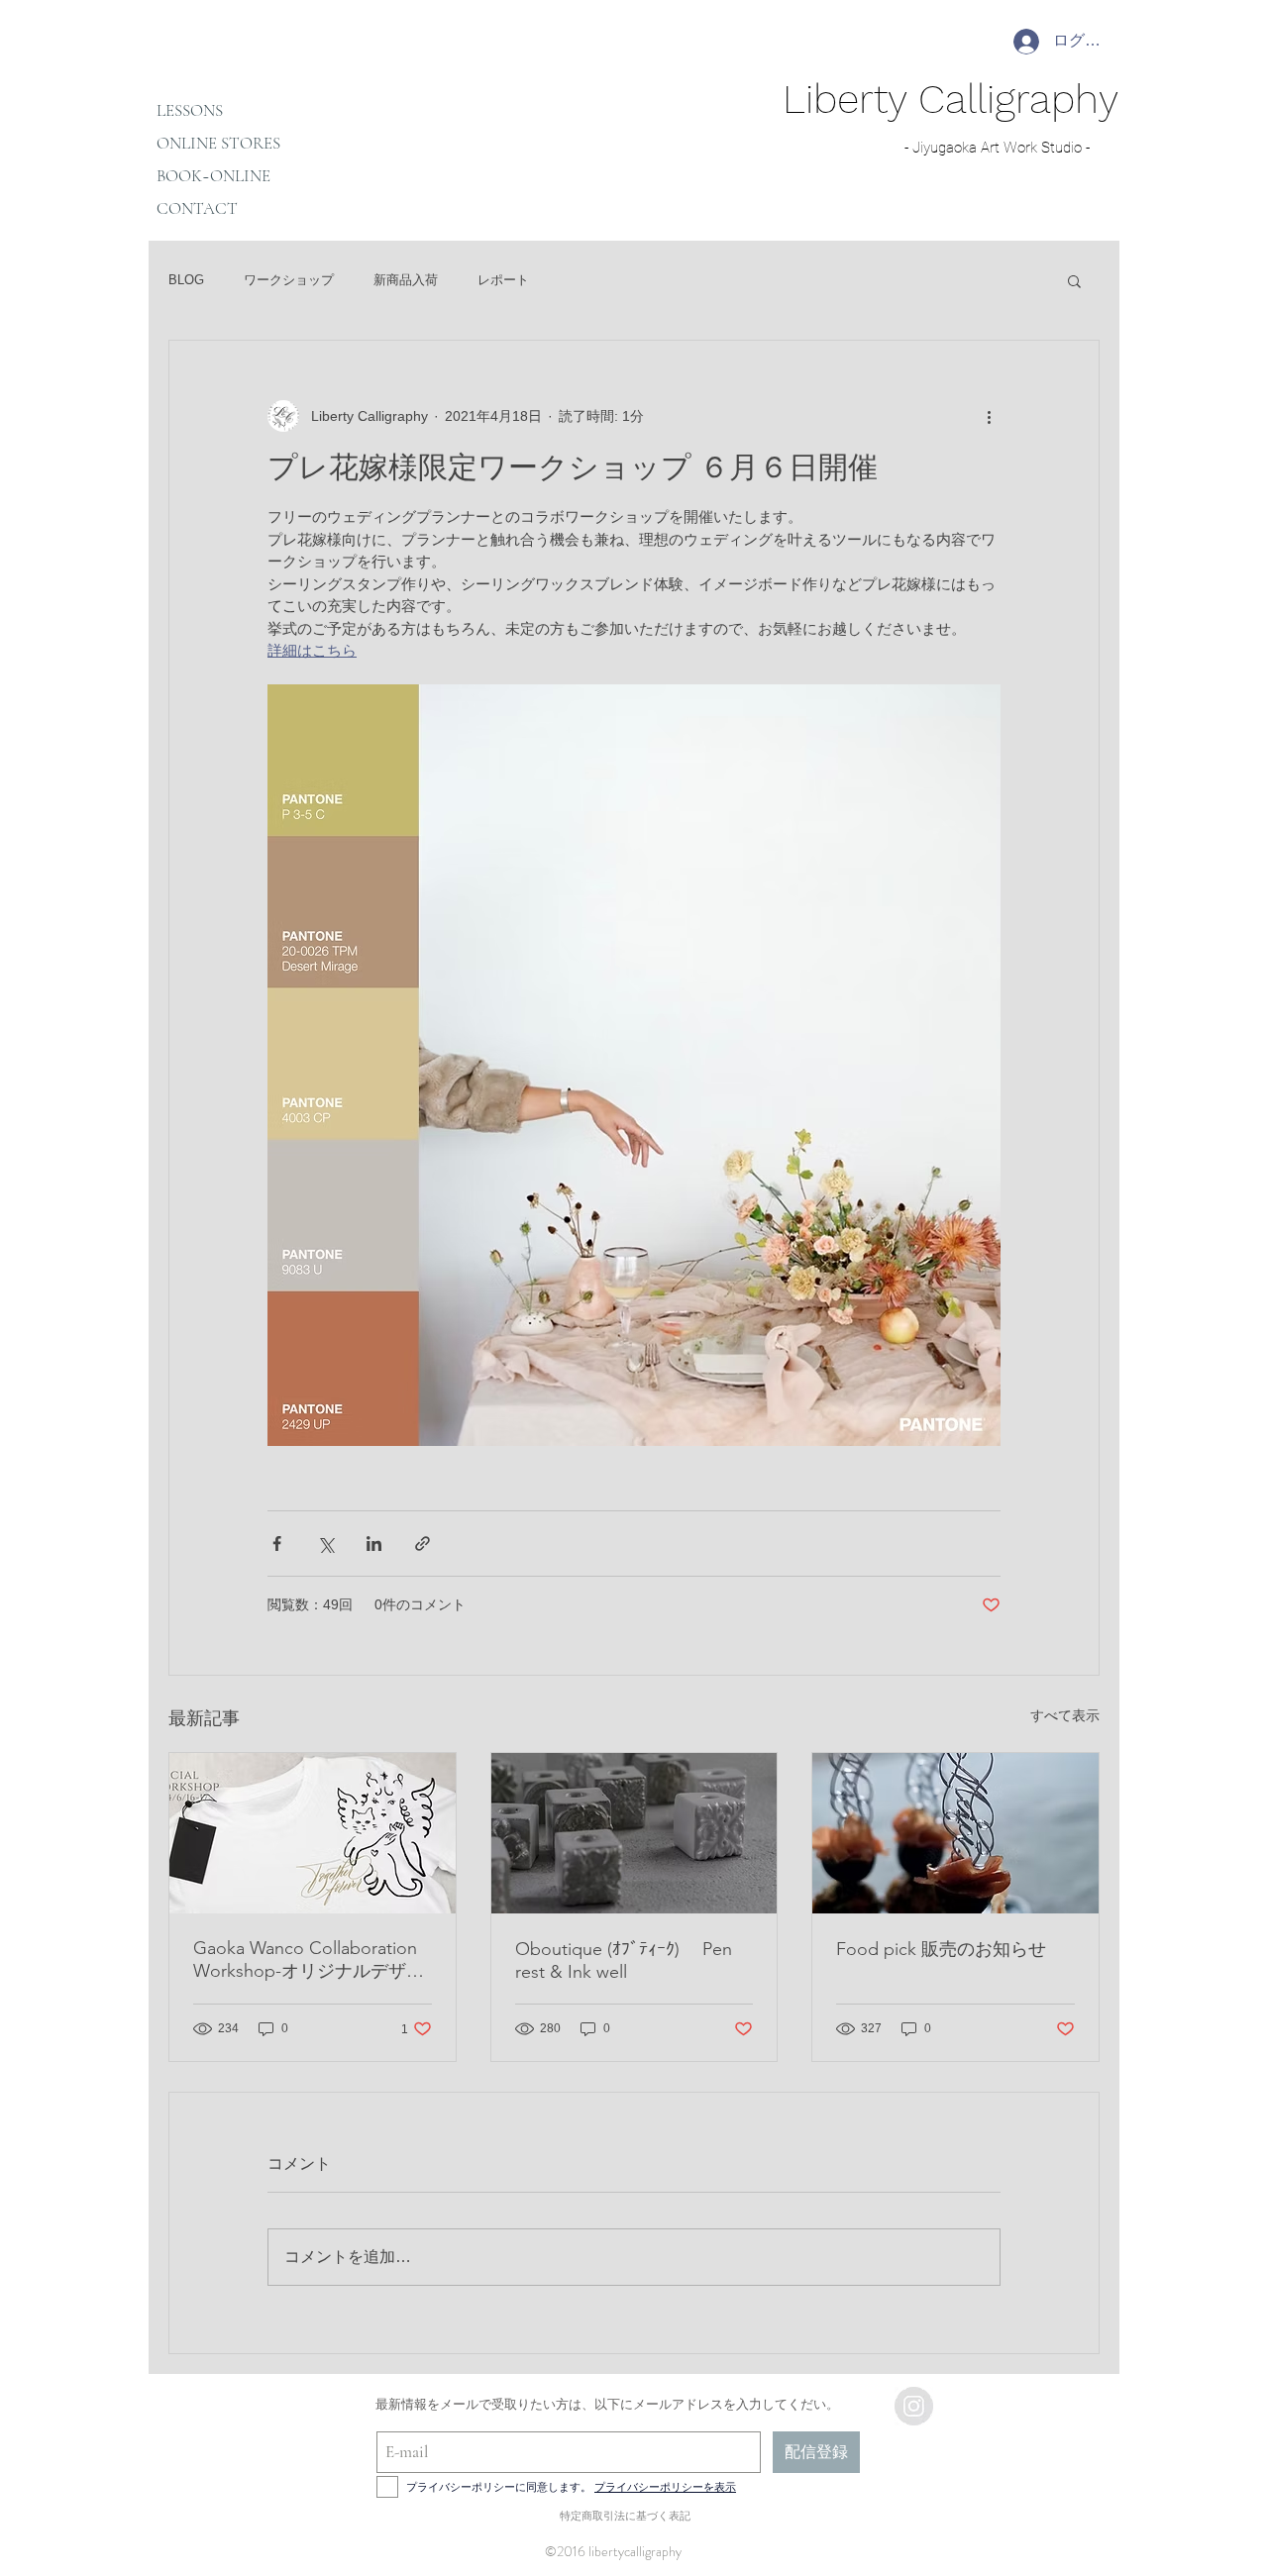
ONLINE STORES (218, 143)
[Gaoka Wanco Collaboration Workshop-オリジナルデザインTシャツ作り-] (313, 1833)
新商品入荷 (406, 280)
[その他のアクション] (989, 416)
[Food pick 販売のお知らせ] (955, 1833)
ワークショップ (289, 280)
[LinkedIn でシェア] (374, 1544)
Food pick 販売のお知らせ (941, 1949)
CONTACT (197, 208)
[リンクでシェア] (423, 1544)
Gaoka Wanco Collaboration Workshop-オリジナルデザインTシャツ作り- (309, 1960)
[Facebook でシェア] (277, 1544)
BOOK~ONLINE (213, 176)
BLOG (186, 280)
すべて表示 (1065, 1715)
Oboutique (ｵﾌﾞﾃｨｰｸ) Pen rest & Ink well (624, 1960)
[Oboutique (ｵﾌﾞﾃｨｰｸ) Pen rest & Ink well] (634, 1833)
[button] (1074, 280)
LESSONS (190, 110)
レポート (503, 280)
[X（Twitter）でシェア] (325, 1544)
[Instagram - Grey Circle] (914, 2406)
